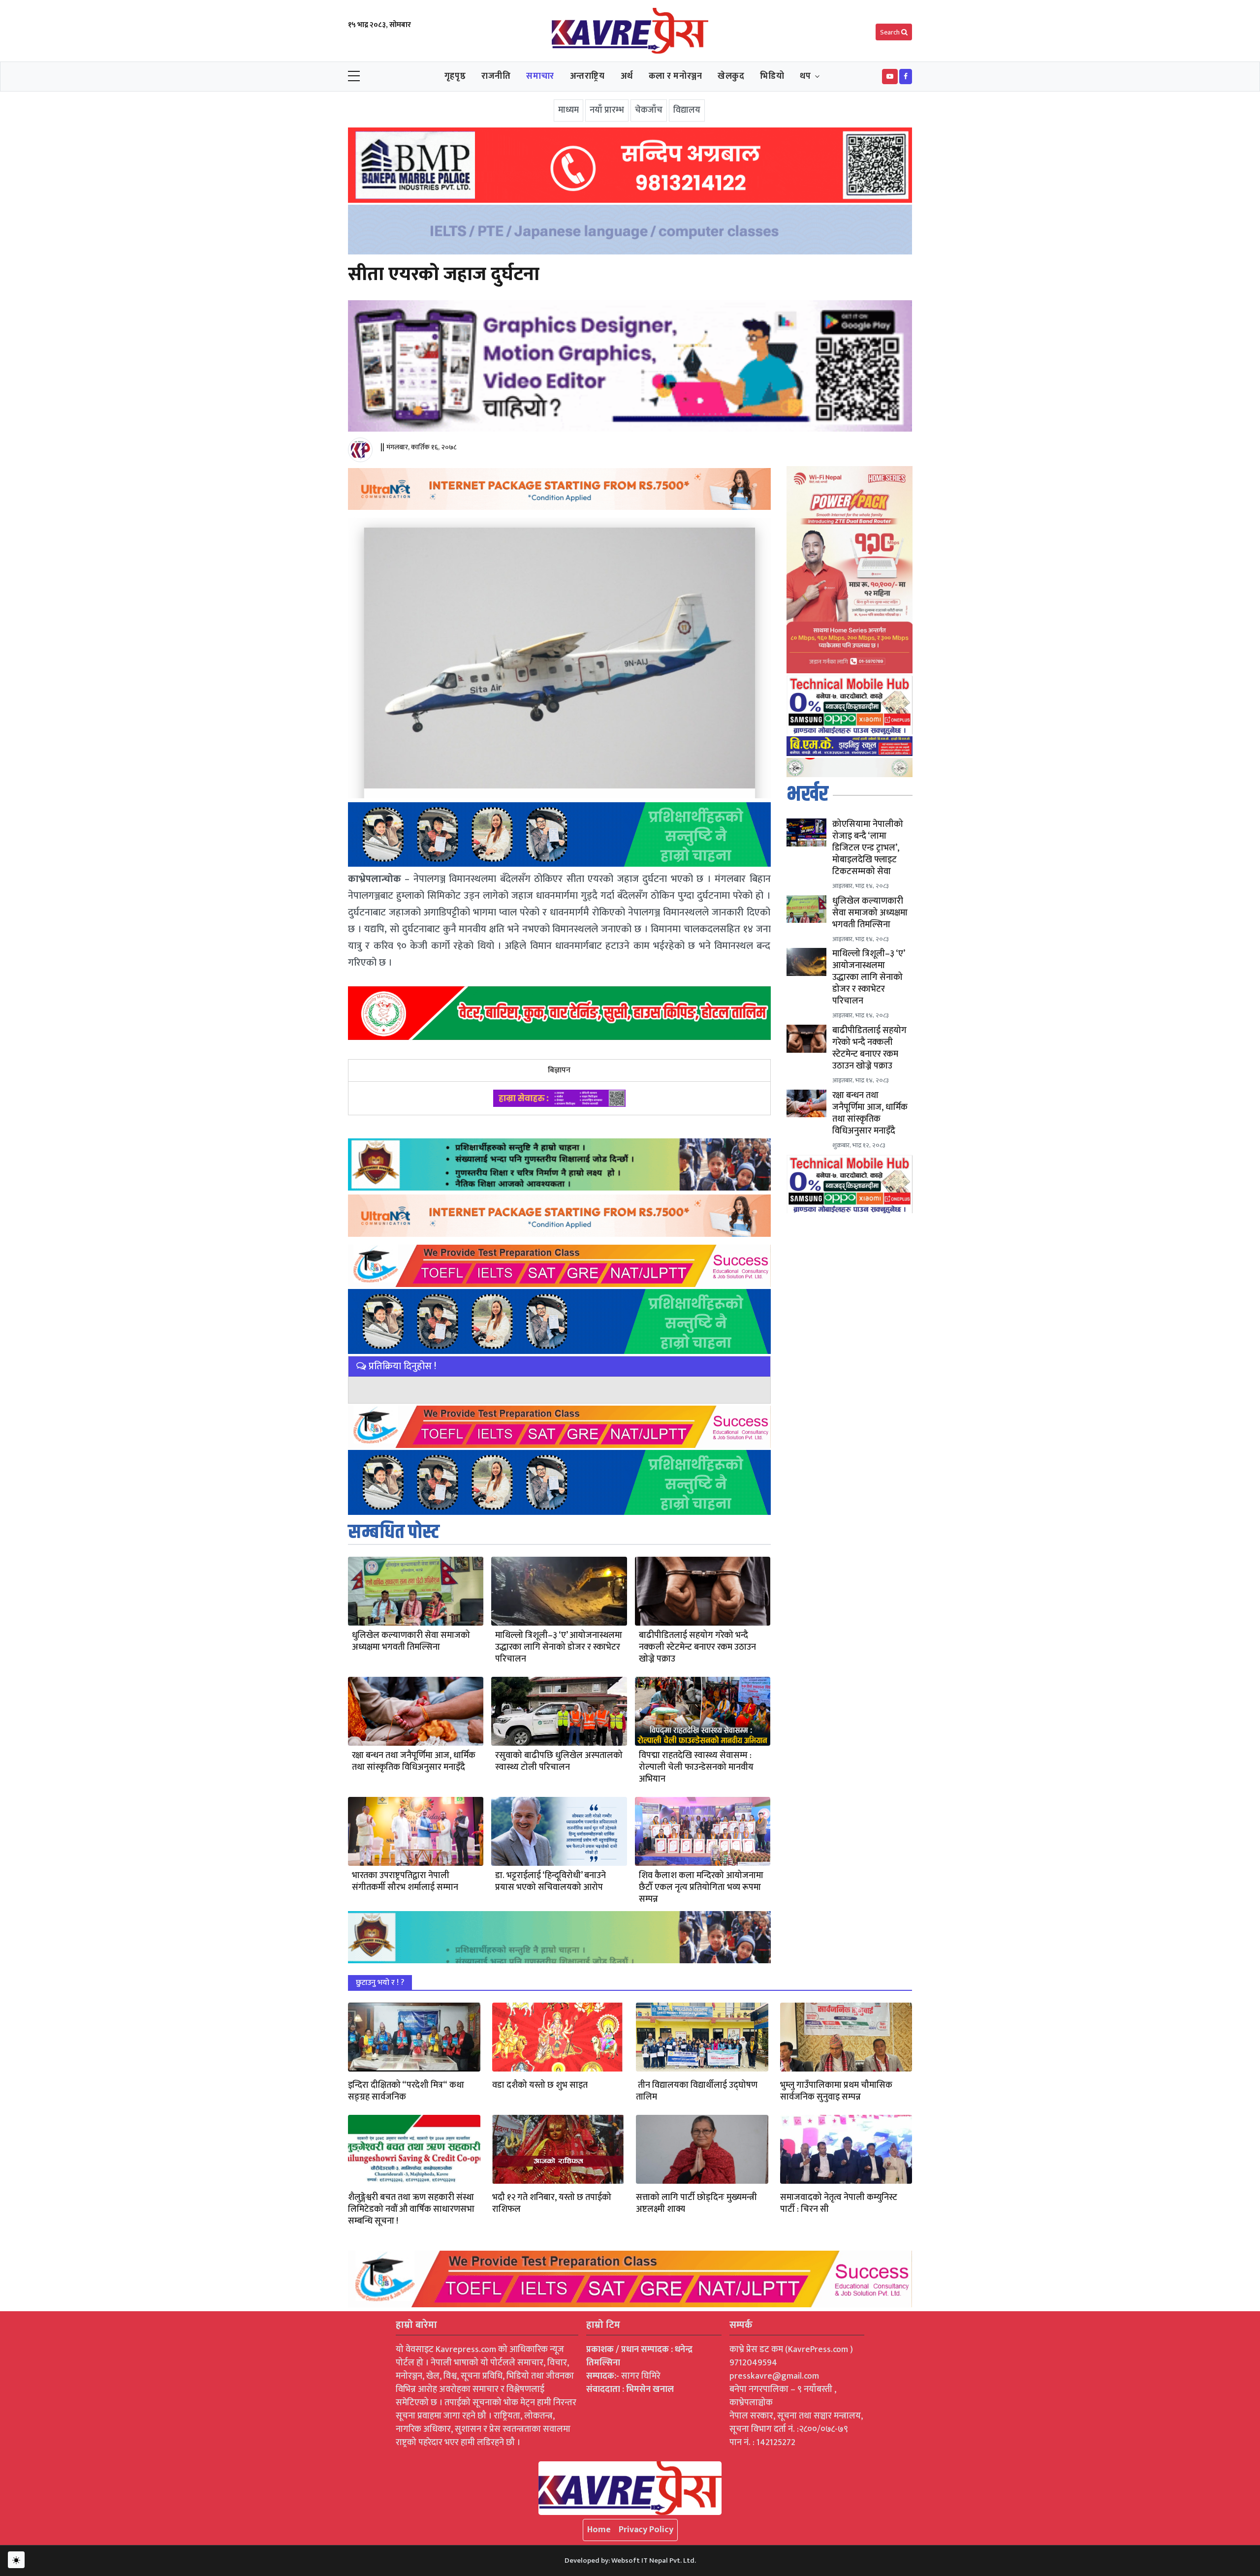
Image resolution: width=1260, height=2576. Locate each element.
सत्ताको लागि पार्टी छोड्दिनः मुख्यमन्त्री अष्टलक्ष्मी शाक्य (696, 2203)
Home (599, 2530)
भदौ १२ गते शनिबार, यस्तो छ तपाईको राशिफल (552, 2203)
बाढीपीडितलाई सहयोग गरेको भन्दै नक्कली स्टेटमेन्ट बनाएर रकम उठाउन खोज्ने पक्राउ (697, 1647)
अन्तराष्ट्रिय (587, 76)
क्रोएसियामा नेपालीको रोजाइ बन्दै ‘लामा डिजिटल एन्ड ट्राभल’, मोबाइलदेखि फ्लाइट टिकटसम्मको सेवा (868, 848)
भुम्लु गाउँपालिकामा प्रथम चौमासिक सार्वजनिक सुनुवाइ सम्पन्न (836, 2091)
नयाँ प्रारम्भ (607, 110)
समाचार (540, 76)
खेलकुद (731, 76)
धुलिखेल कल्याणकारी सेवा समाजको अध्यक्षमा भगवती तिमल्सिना (411, 1641)
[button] (890, 77)
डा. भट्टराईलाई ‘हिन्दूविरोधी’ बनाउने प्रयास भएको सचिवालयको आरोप (551, 1882)
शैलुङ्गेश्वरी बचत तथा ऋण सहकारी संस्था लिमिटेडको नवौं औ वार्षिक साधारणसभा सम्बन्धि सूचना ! (411, 2209)
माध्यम (568, 110)
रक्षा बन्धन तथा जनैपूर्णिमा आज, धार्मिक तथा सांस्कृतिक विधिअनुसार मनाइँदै (414, 1761)
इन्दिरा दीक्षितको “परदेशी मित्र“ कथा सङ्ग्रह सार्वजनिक (406, 2091)
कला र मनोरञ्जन (676, 76)
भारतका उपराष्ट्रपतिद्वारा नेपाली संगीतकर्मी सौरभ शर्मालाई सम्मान (405, 1882)
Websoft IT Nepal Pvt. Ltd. (654, 2560)
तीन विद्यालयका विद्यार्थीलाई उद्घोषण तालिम (697, 2091)
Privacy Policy (646, 2530)
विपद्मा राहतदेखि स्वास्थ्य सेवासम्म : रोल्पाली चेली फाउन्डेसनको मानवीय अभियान (696, 1767)
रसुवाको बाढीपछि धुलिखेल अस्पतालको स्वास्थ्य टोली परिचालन (559, 1761)
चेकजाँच (649, 110)
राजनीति (496, 76)
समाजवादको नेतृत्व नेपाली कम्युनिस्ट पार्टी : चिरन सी (839, 2203)
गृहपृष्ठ (455, 76)
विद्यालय (687, 110)
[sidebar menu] (354, 77)
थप (805, 76)
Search (891, 32)
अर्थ (627, 76)
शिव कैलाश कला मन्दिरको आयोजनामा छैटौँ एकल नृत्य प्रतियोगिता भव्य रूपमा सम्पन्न (701, 1887)
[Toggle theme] (16, 2560)
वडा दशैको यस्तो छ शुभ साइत (540, 2085)
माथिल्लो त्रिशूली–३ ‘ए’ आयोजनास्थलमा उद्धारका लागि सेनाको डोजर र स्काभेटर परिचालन (559, 1647)
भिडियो (772, 76)
